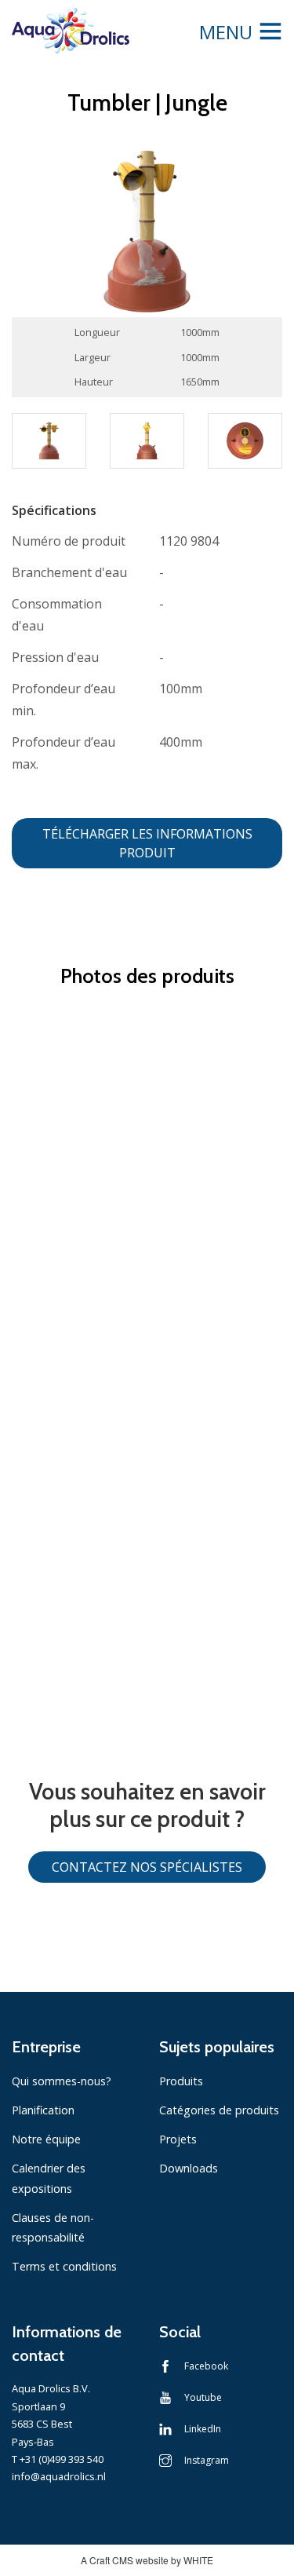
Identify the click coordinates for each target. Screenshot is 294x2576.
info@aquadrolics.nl (59, 2476)
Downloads (189, 2168)
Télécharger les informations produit (147, 843)
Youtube (203, 2397)
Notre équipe (46, 2139)
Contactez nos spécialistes (147, 1867)
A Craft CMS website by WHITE (147, 2560)
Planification (43, 2110)
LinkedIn (203, 2429)
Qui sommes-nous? (62, 2081)
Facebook (206, 2366)
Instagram (207, 2460)
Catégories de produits (219, 2110)
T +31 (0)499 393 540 (58, 2459)
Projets (178, 2139)
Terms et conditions (64, 2266)
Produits (181, 2081)
